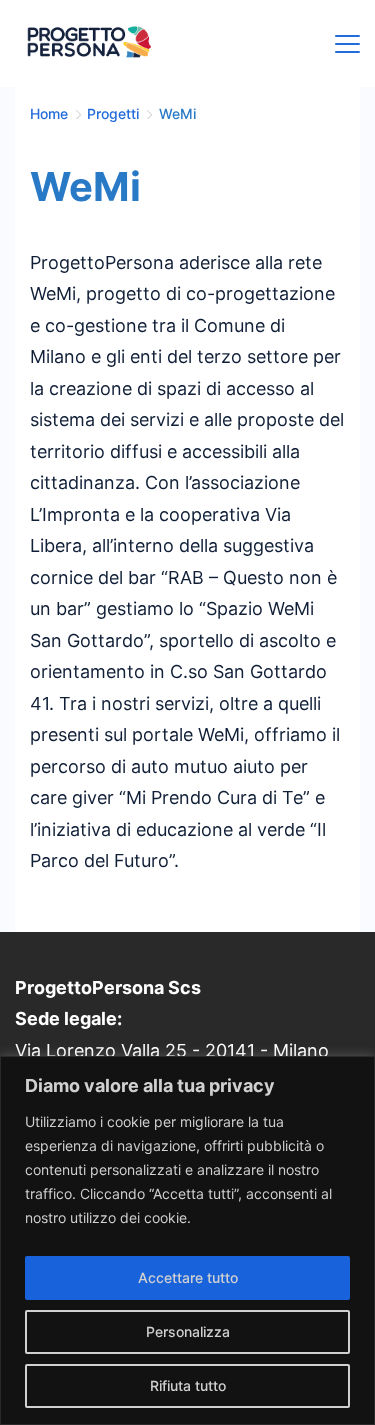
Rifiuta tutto (188, 1385)
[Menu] (347, 44)
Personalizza (188, 1331)
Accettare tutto (188, 1277)
